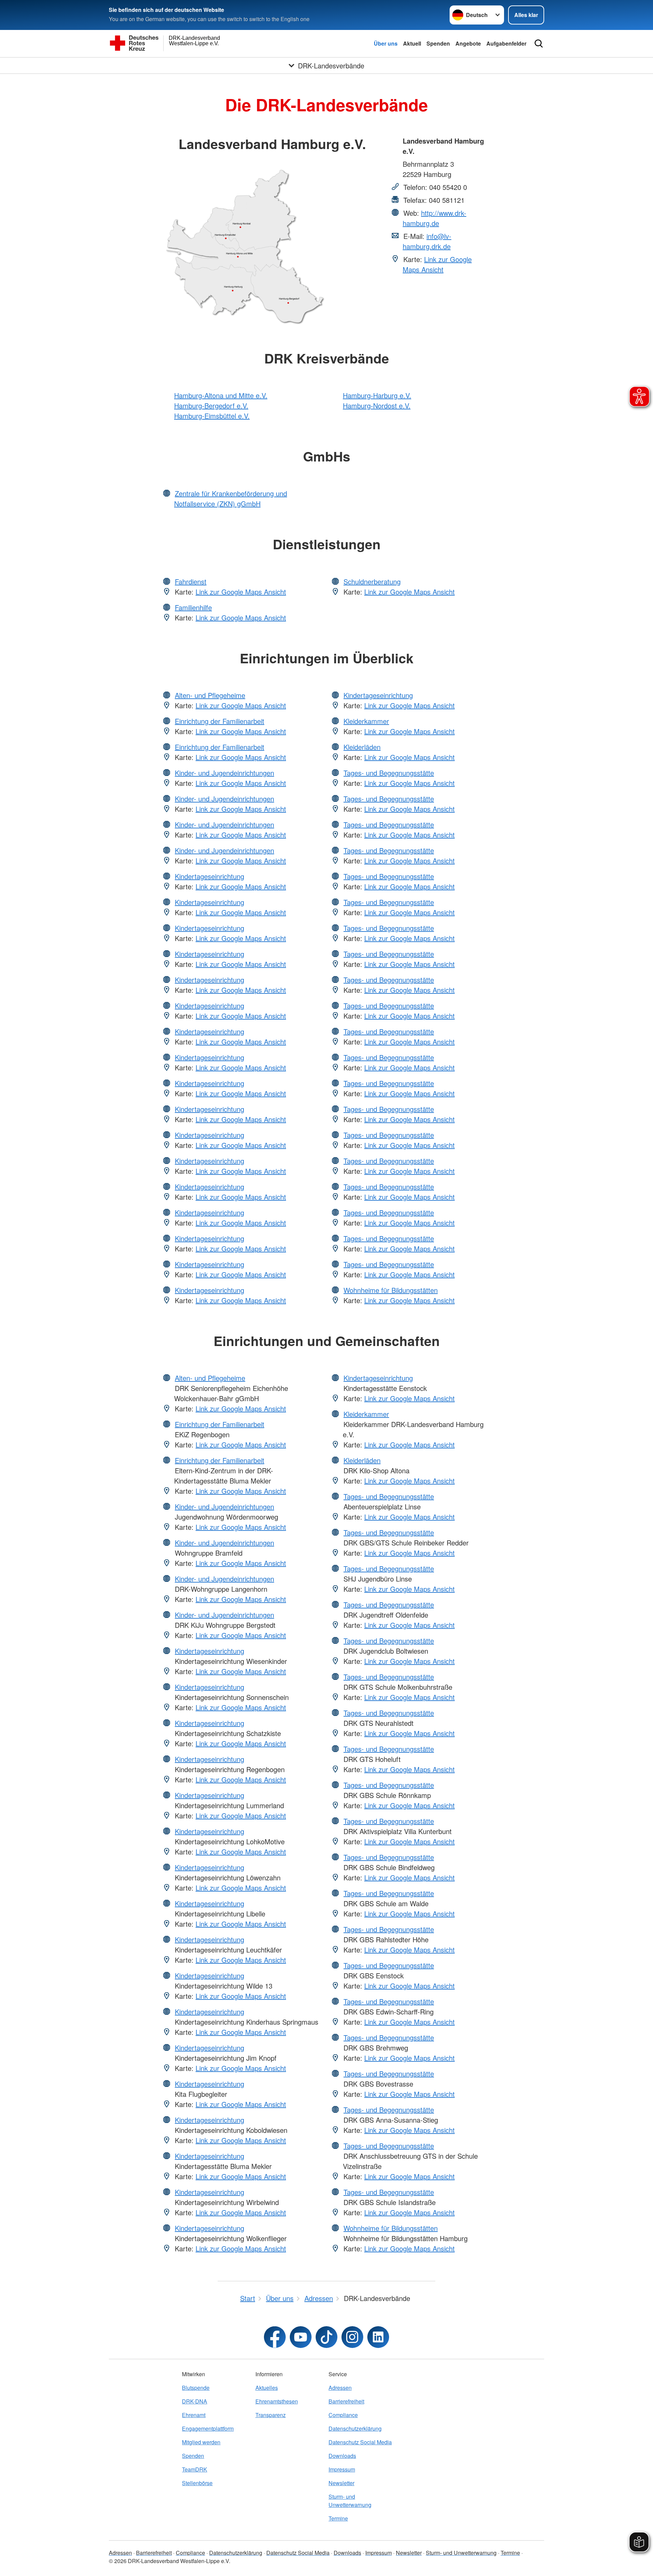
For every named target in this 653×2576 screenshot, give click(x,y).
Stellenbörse (197, 2483)
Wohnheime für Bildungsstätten (391, 1290)
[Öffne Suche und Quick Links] (539, 44)
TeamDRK (195, 2469)
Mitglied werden (201, 2442)
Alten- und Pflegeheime (210, 695)
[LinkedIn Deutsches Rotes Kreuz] (378, 2337)
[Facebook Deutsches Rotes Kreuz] (275, 2337)
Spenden (438, 43)
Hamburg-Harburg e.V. (377, 395)
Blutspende (196, 2388)
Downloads (342, 2456)
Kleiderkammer (366, 721)
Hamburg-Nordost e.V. (377, 406)
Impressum (342, 2469)
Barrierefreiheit (346, 2401)
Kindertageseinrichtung (210, 876)
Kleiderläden (362, 747)
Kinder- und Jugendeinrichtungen (224, 773)
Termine (338, 2518)
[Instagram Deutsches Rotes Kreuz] (352, 2337)
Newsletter (341, 2483)
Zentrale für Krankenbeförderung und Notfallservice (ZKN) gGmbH (231, 498)
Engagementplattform (208, 2428)
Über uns (386, 43)
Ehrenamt (194, 2415)
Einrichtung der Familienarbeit (220, 721)
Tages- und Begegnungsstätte (389, 773)
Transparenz (271, 2415)
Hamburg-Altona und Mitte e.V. (221, 395)
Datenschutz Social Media (360, 2442)
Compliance (343, 2415)
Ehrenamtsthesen (277, 2401)
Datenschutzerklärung (355, 2428)
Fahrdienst (191, 581)
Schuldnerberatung (372, 581)
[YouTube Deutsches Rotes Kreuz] (301, 2337)
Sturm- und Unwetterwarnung (350, 2501)
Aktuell (412, 43)
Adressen (340, 2388)
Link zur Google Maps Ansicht (437, 264)
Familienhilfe (193, 607)
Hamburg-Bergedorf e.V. (211, 406)
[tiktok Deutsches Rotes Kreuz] (326, 2337)
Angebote (468, 43)
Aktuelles (267, 2388)
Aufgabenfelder (506, 43)
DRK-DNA (195, 2401)
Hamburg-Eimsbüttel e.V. (212, 416)
